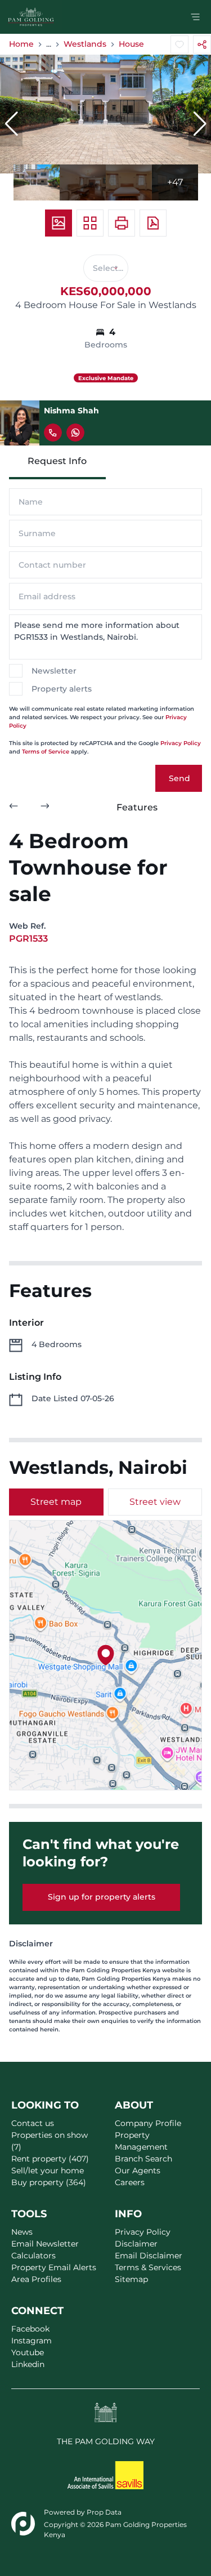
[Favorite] (179, 44)
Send (179, 778)
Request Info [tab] (57, 461)
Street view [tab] (155, 1502)
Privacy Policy (181, 743)
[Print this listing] (122, 223)
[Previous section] (14, 808)
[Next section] (45, 808)
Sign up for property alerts (102, 1897)
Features (137, 807)
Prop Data (104, 2512)
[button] (11, 124)
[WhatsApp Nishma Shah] (75, 433)
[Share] (202, 44)
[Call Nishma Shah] (53, 433)
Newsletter (54, 671)
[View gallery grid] (90, 223)
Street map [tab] (56, 1502)
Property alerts (62, 689)
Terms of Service (46, 752)
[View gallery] (59, 223)
